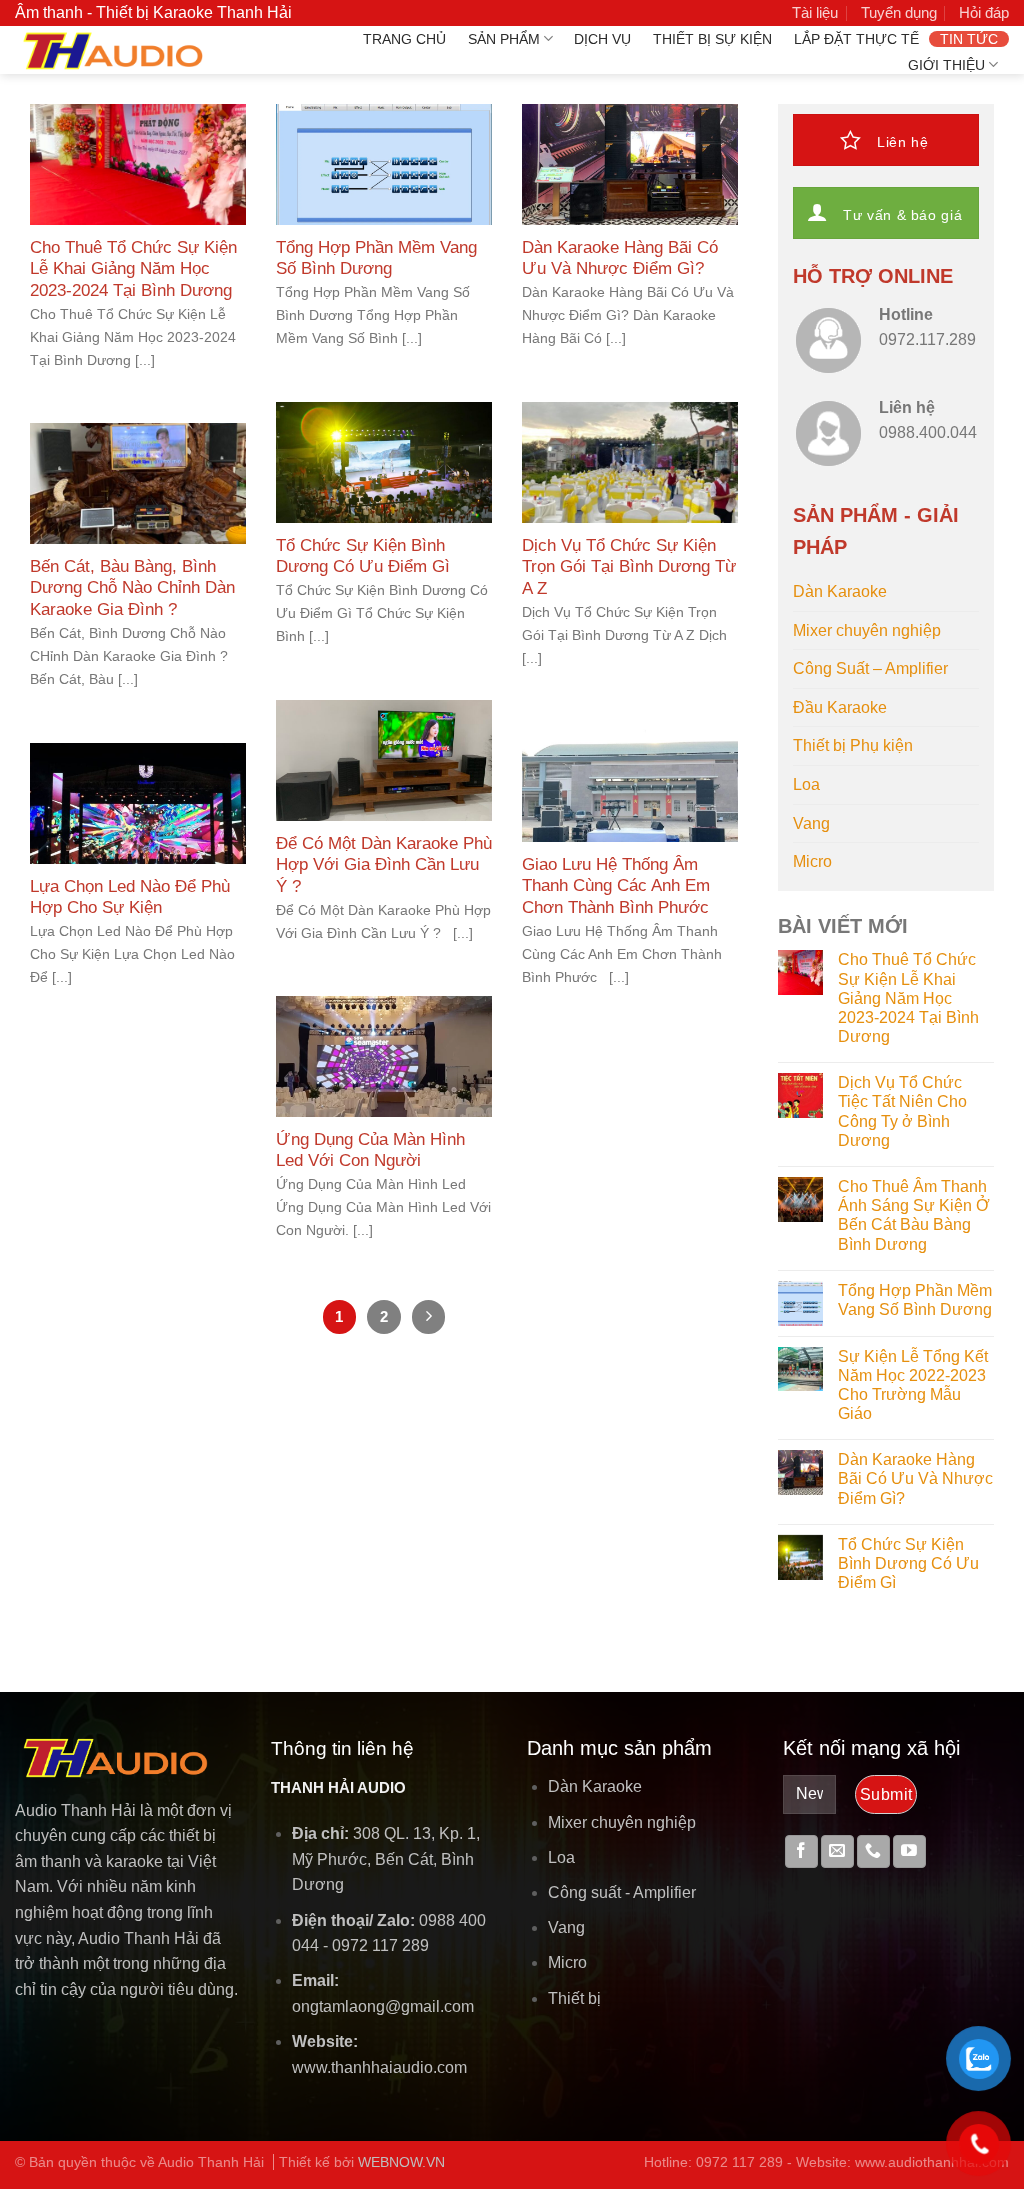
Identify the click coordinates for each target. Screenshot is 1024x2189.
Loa (806, 784)
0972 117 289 (380, 1945)
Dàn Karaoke (840, 591)
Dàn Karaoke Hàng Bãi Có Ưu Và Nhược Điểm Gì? (915, 1478)
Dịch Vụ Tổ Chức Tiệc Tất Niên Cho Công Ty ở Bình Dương (902, 1111)
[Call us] (873, 1852)
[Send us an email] (837, 1852)
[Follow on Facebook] (801, 1852)
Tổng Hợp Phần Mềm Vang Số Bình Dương (915, 1300)
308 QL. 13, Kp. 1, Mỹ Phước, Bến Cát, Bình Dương (386, 1859)
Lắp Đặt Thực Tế (856, 39)
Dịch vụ (602, 39)
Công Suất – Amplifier (870, 668)
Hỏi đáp (984, 12)
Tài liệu (815, 12)
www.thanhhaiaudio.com (379, 2067)
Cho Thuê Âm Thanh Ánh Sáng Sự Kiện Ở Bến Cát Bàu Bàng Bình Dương (914, 1215)
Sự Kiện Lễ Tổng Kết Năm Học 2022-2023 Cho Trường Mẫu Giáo (913, 1385)
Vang (811, 823)
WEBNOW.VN (401, 2162)
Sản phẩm (504, 39)
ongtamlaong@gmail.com (383, 2006)
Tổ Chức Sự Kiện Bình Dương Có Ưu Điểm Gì (908, 1563)
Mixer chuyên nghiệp (867, 630)
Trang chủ (404, 39)
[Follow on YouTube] (909, 1852)
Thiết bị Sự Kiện (712, 39)
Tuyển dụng (899, 12)
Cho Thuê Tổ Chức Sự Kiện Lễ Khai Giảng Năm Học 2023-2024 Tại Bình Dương (908, 998)
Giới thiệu (946, 65)
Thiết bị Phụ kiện (853, 745)
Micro (812, 861)
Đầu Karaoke (840, 707)
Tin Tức (969, 39)
